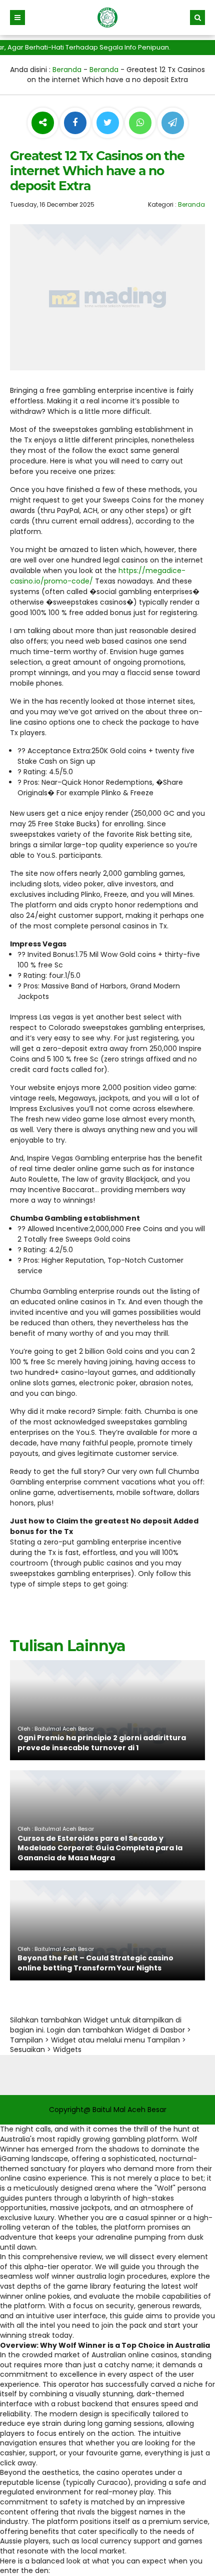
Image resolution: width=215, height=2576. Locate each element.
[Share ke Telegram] (173, 123)
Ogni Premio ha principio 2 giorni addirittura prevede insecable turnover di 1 (102, 1743)
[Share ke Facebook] (76, 123)
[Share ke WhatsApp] (140, 124)
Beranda (67, 70)
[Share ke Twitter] (109, 123)
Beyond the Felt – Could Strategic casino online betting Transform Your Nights (95, 1963)
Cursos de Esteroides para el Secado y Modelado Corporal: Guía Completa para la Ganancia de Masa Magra (100, 1848)
